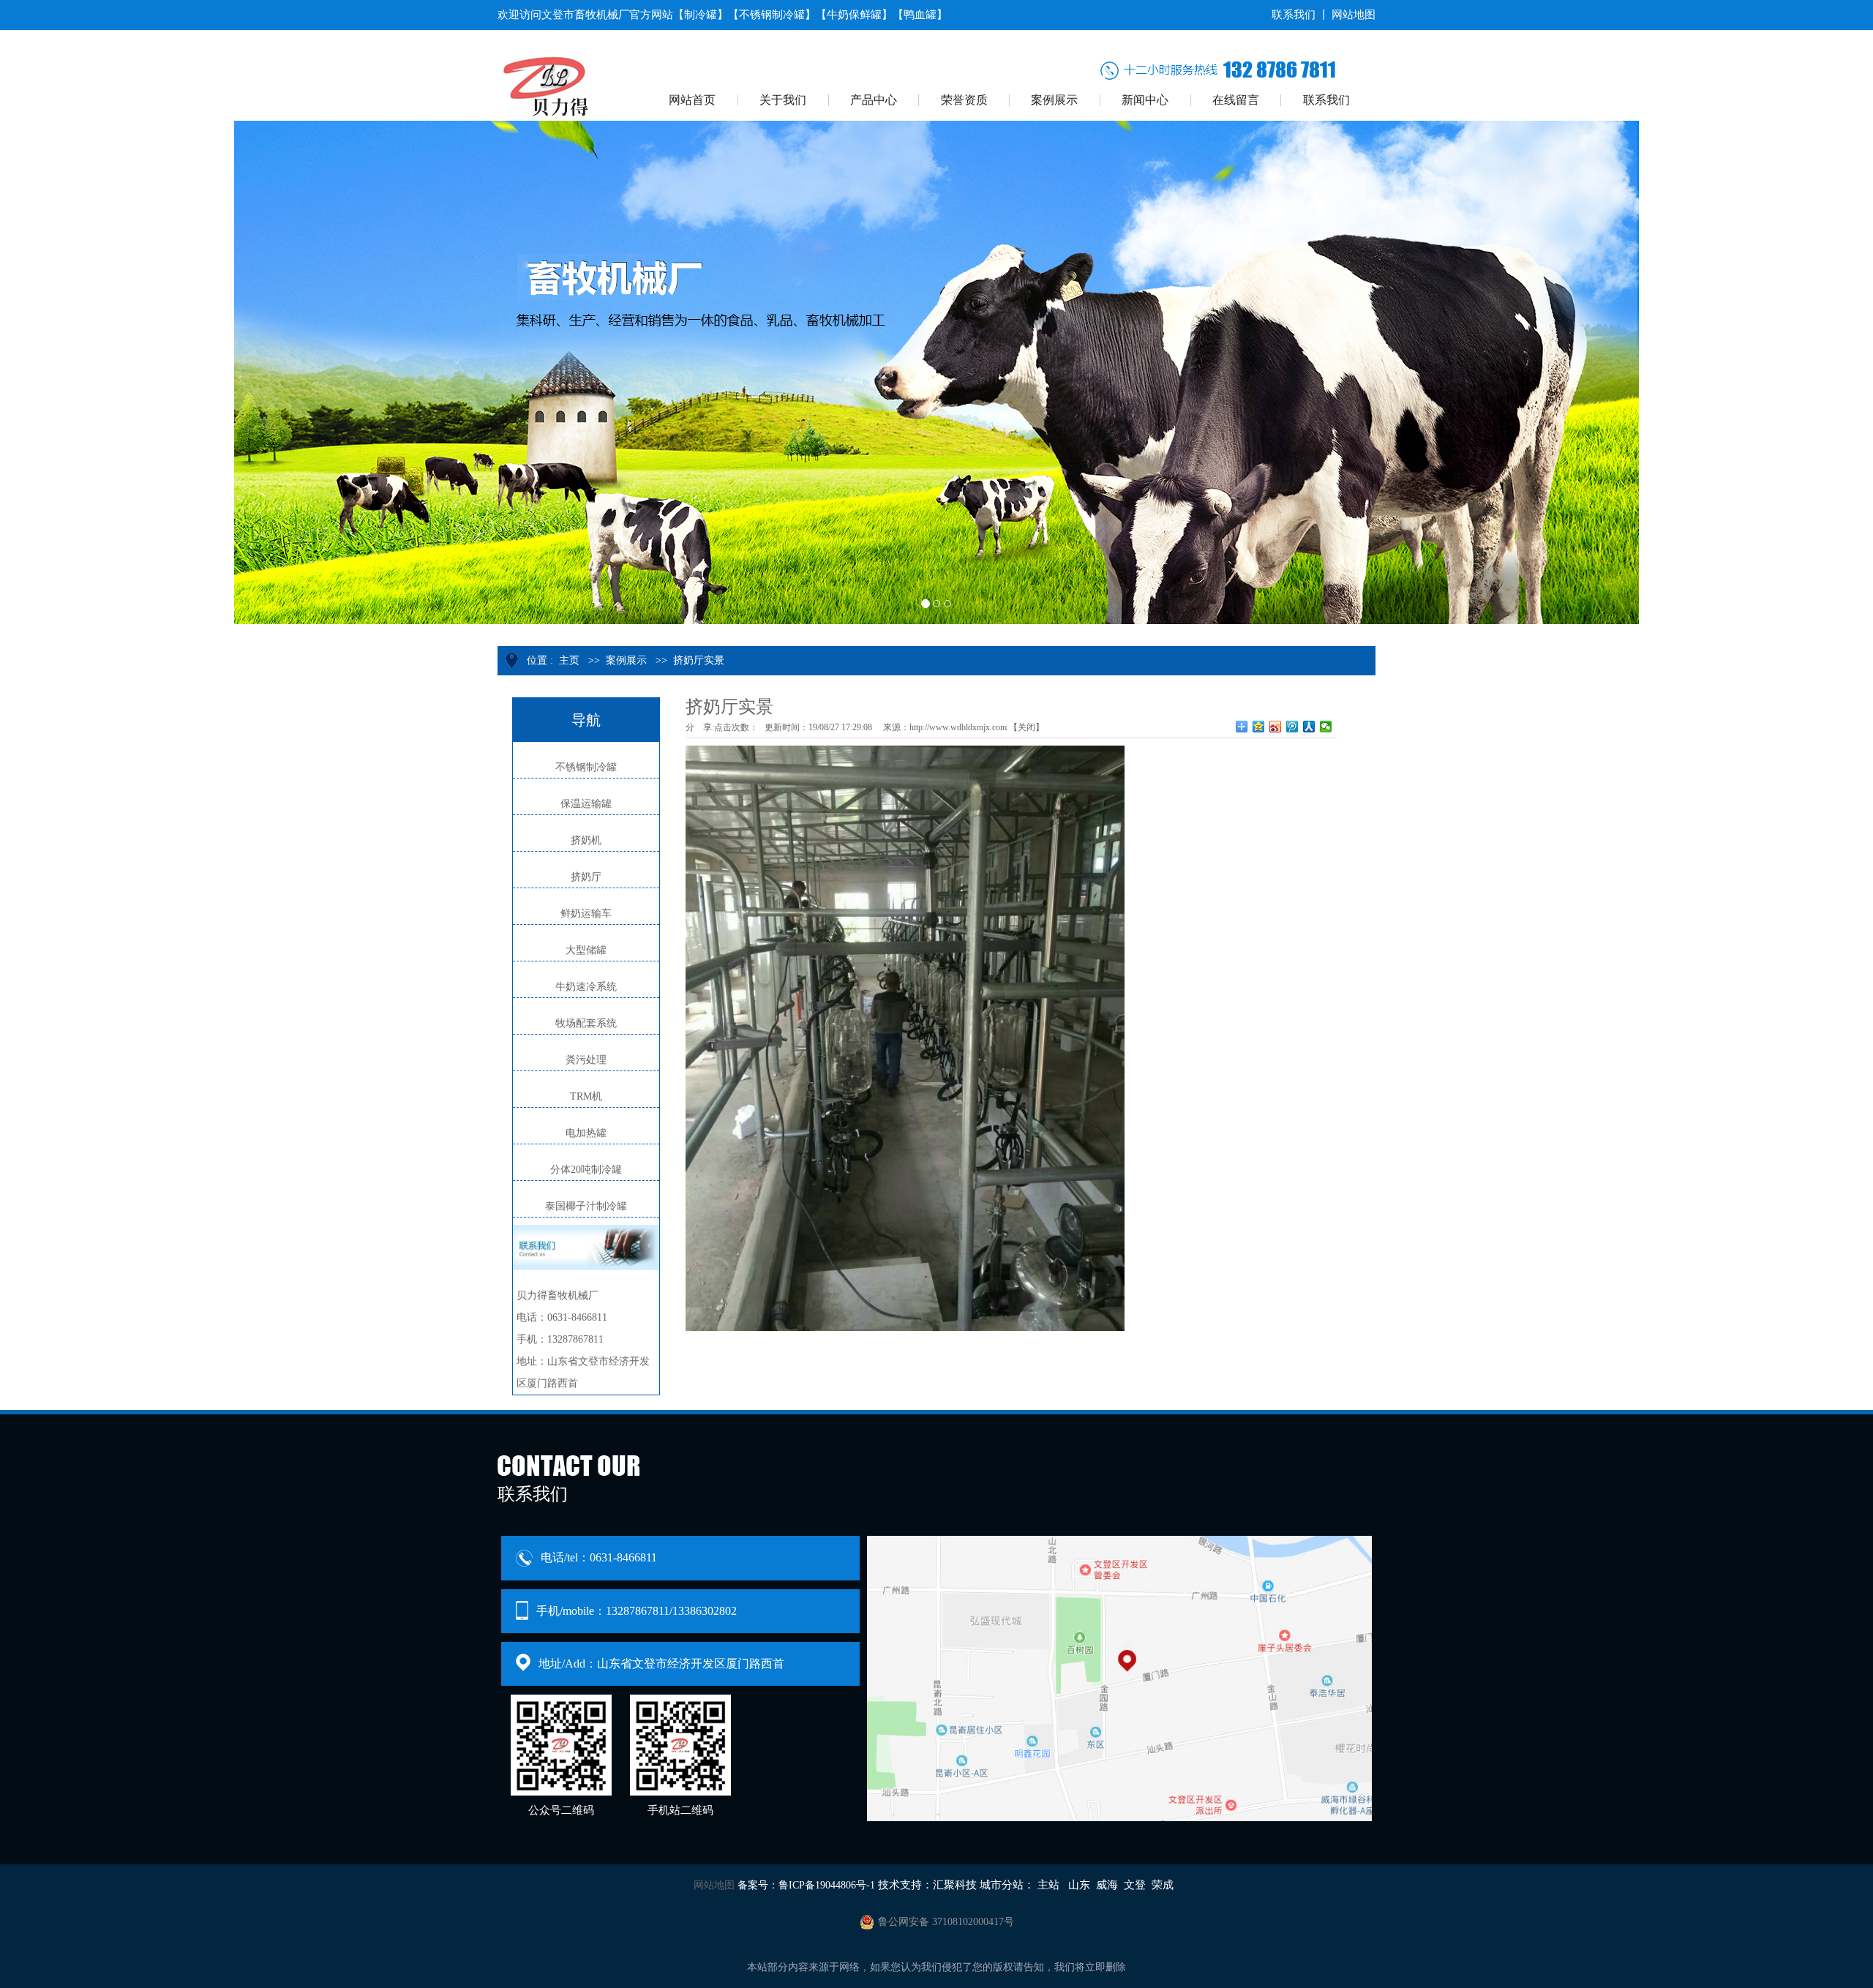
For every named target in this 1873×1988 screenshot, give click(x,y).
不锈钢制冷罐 (586, 767)
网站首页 (692, 100)
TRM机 (586, 1096)
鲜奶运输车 (586, 914)
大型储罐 (586, 950)
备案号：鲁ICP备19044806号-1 (806, 1885)
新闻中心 (1145, 100)
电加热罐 (586, 1133)
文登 (1135, 1885)
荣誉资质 (964, 100)
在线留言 (1236, 100)
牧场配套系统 (586, 1023)
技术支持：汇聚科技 (927, 1885)
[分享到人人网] (1309, 727)
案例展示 (1054, 100)
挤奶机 (586, 840)
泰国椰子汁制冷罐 (586, 1206)
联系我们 (1326, 100)
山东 (1079, 1885)
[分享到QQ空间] (1259, 727)
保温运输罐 (586, 804)
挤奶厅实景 (699, 660)
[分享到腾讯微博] (1292, 727)
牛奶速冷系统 (586, 987)
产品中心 (874, 100)
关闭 (1026, 727)
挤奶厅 (586, 877)
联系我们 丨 (1300, 15)
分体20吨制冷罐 (586, 1170)
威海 (1107, 1885)
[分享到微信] (1326, 727)
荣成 (1163, 1885)
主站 (1048, 1885)
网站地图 (1354, 15)
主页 (569, 660)
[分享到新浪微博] (1276, 727)
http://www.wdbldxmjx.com (958, 727)
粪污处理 (586, 1060)
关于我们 (783, 100)
